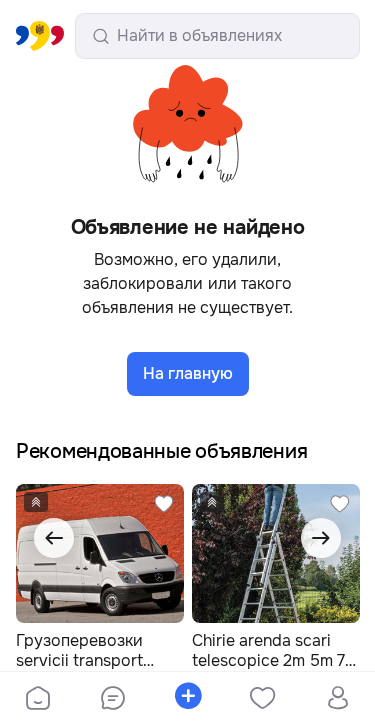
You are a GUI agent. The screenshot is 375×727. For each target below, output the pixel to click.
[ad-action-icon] (164, 504)
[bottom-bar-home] (38, 700)
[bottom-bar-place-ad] (187, 700)
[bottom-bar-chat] (112, 700)
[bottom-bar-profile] (337, 700)
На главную (188, 373)
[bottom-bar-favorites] (262, 700)
